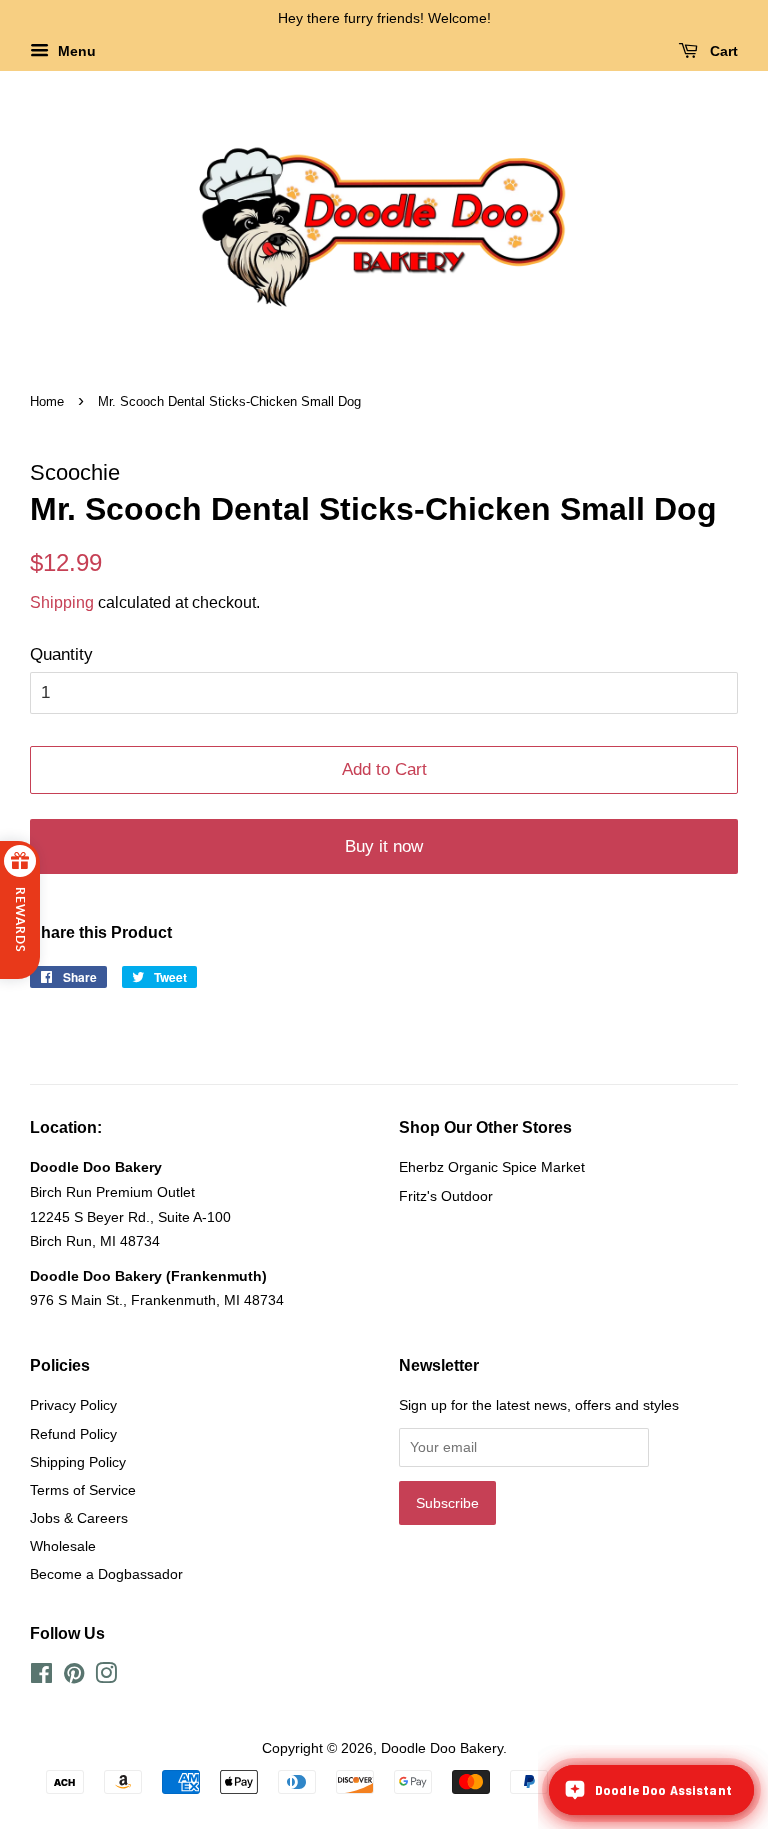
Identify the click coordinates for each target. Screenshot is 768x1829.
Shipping (62, 602)
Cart (722, 51)
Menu (75, 51)
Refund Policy (73, 1434)
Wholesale (63, 1546)
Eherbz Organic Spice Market (492, 1167)
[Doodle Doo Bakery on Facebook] (41, 1677)
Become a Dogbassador (106, 1574)
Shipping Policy (78, 1462)
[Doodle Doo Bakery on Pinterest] (74, 1677)
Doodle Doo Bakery (442, 1748)
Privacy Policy (73, 1405)
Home (47, 401)
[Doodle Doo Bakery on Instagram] (106, 1677)
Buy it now (384, 846)
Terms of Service (83, 1490)
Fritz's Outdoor (446, 1196)
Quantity (61, 654)
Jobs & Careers (79, 1518)
